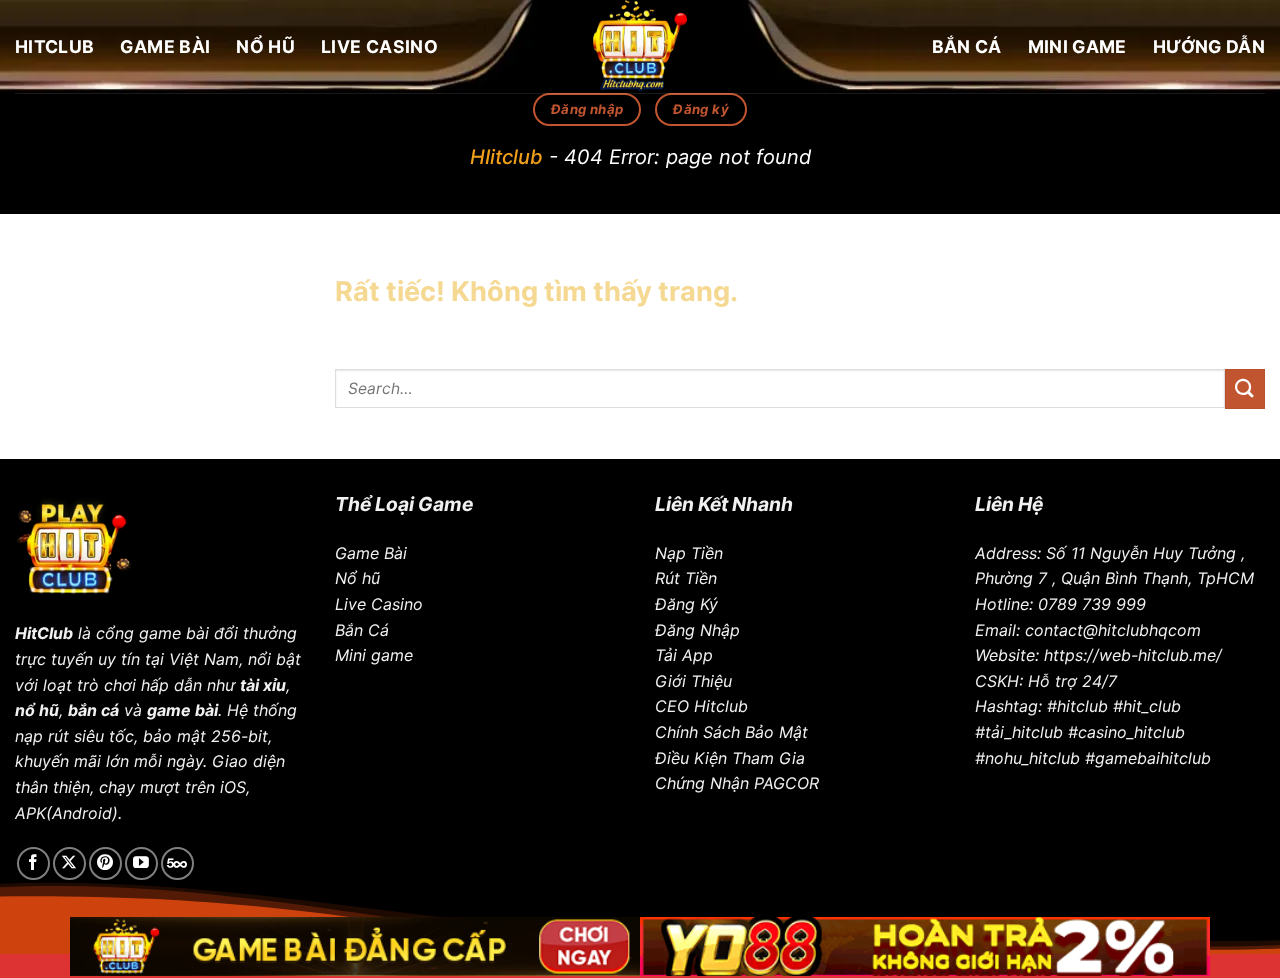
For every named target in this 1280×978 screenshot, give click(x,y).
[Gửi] (1245, 388)
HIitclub (506, 157)
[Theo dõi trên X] (69, 863)
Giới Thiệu (693, 681)
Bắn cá (967, 46)
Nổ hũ (265, 46)
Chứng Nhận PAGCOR (737, 783)
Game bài (165, 46)
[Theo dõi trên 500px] (177, 863)
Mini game (1077, 46)
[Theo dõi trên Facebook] (33, 863)
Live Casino (379, 46)
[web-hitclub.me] (640, 46)
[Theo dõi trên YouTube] (141, 863)
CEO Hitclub (701, 706)
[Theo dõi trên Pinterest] (105, 863)
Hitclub (54, 46)
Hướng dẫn (1209, 46)
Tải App (684, 655)
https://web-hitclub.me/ (1133, 655)
